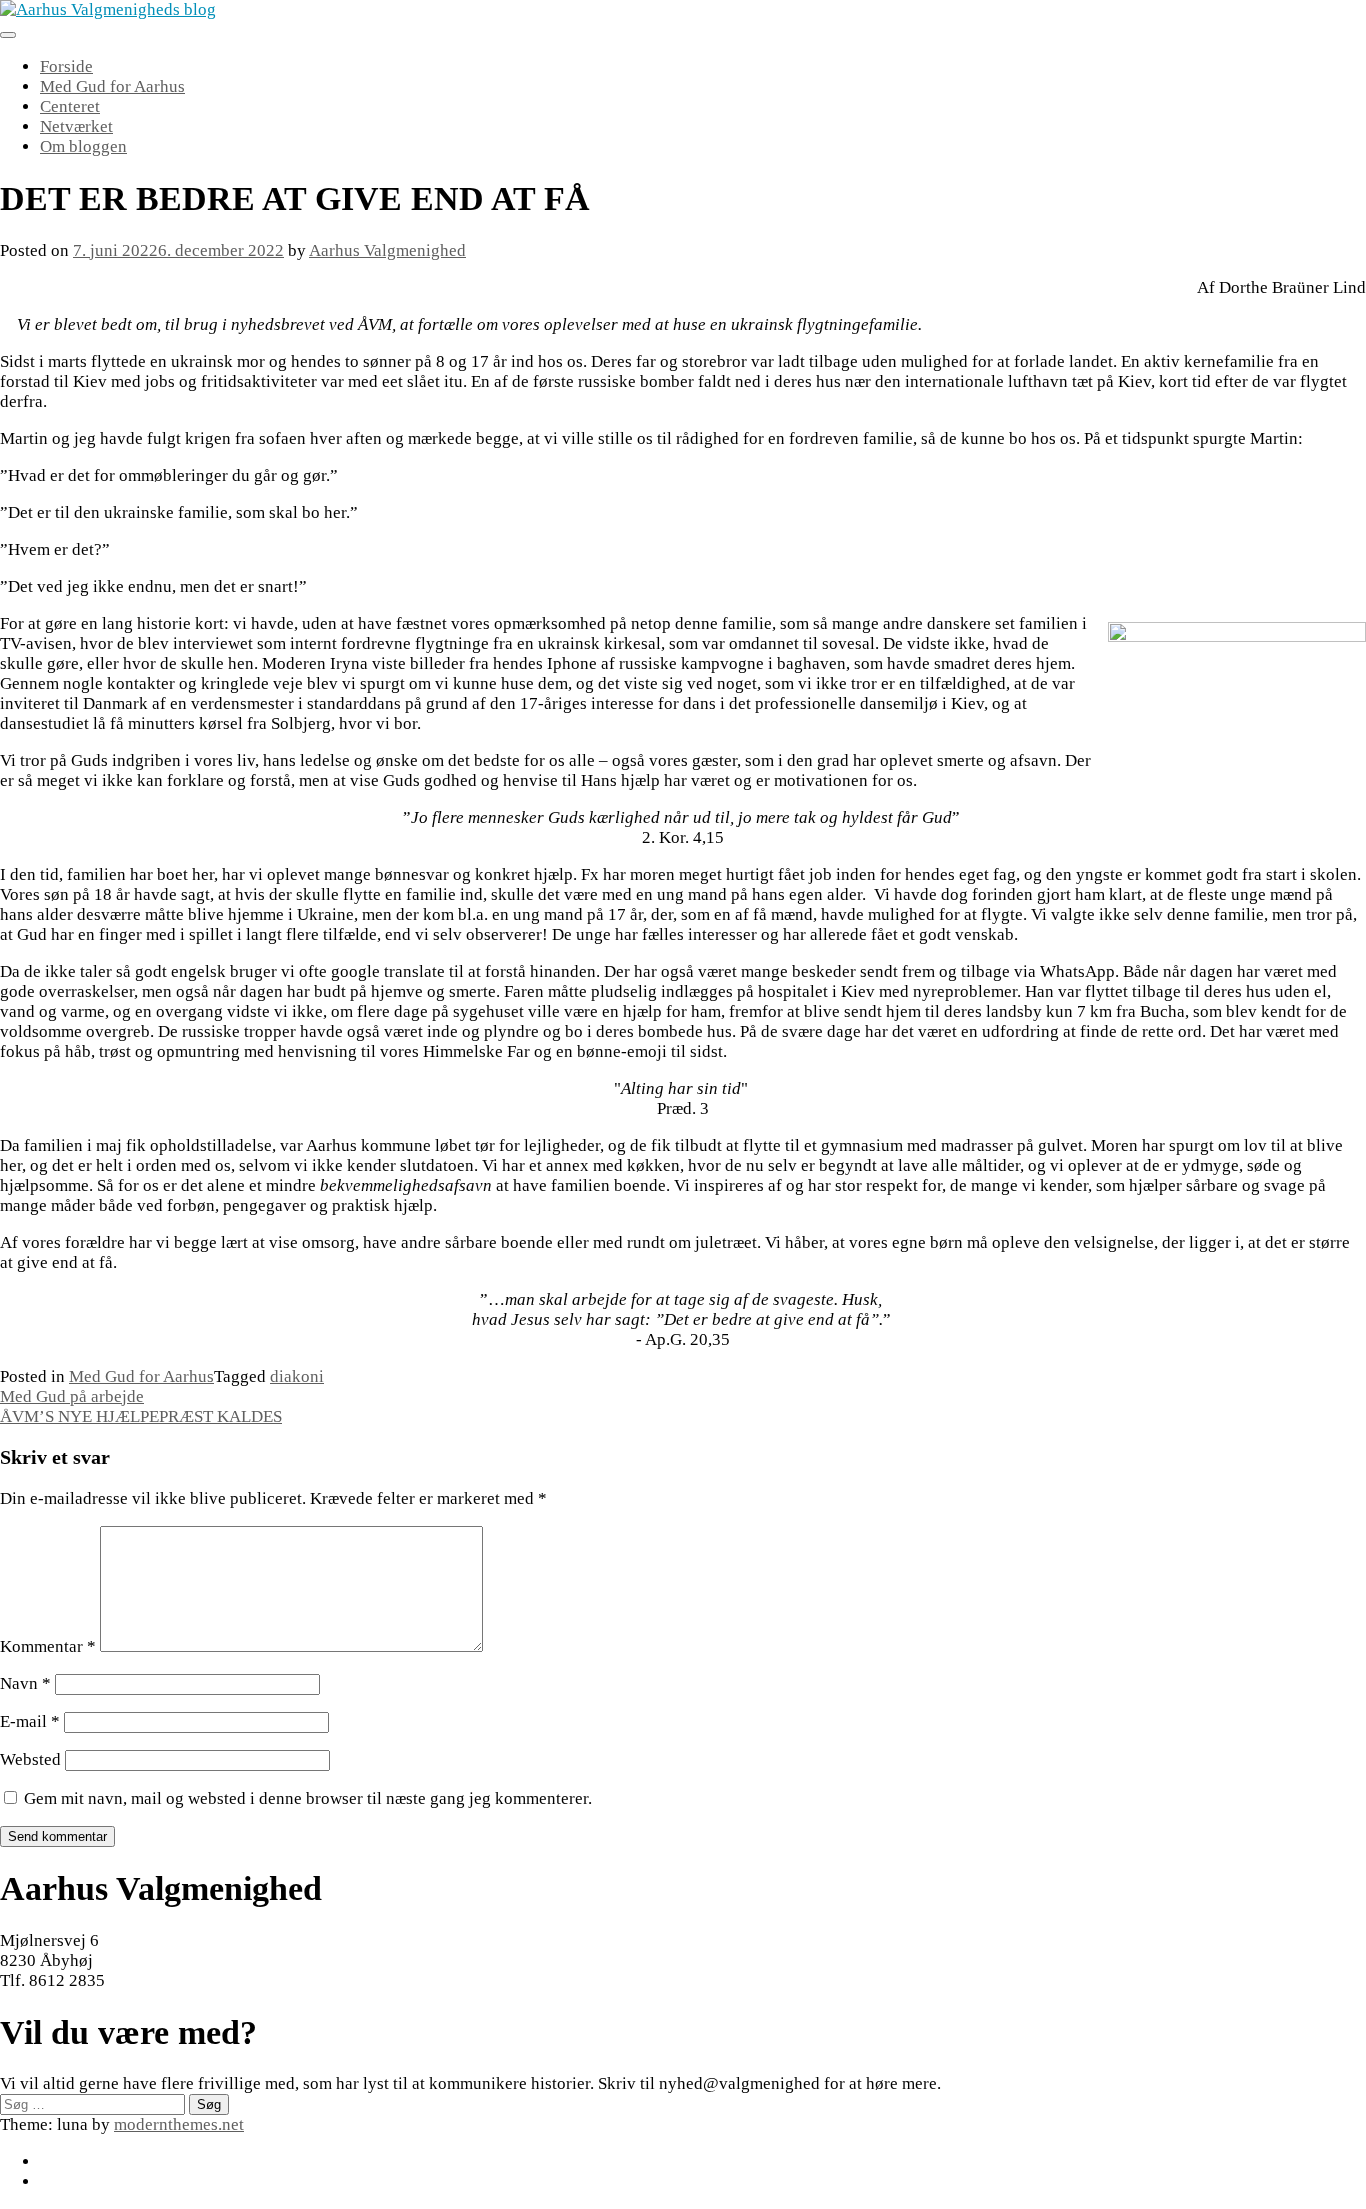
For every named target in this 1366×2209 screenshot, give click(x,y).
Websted (30, 1759)
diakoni (297, 1376)
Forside (66, 66)
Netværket (76, 126)
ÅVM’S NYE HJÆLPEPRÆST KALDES (141, 1416)
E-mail (30, 1721)
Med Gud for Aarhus (112, 86)
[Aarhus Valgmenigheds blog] (108, 9)
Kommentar (48, 1646)
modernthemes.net (179, 2124)
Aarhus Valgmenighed (387, 250)
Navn (25, 1683)
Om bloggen (83, 146)
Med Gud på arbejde (72, 1396)
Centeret (70, 106)
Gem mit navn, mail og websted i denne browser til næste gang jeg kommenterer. (308, 1798)
